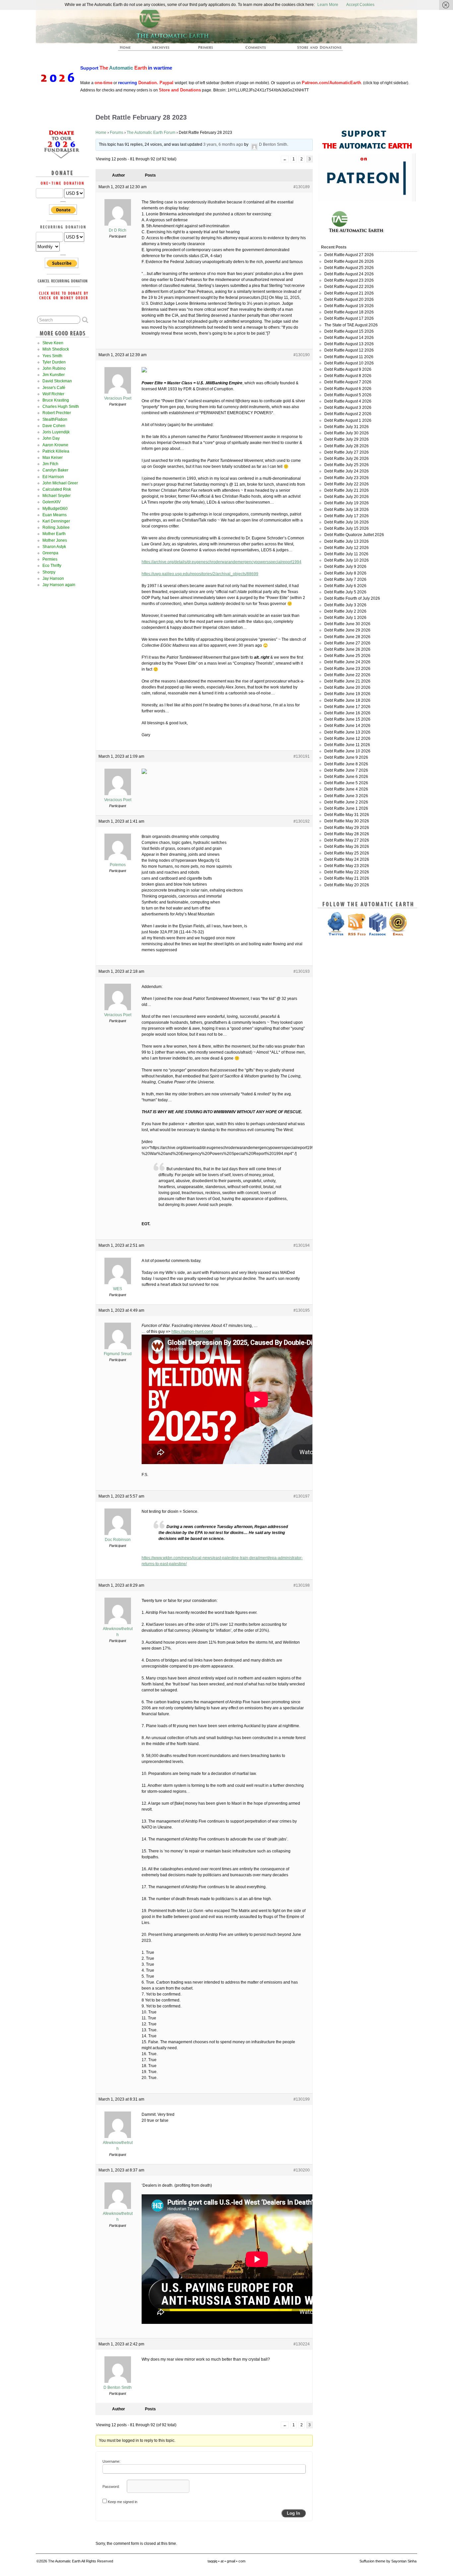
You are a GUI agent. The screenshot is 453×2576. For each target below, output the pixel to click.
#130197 (302, 1496)
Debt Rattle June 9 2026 (346, 757)
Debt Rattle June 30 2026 (347, 624)
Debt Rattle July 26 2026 (347, 459)
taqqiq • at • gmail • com (227, 2561)
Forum (256, 49)
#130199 (302, 2099)
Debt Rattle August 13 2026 (349, 344)
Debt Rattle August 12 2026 (349, 350)
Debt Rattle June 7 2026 (346, 770)
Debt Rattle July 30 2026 (347, 433)
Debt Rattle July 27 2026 (347, 452)
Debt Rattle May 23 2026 (347, 866)
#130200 (302, 2170)
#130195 (302, 1310)
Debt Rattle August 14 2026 (349, 338)
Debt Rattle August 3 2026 (348, 408)
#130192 (302, 821)
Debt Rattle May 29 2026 (347, 828)
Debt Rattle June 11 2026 (347, 745)
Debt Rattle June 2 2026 (346, 802)
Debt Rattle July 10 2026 (347, 560)
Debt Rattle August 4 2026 (348, 401)
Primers (208, 49)
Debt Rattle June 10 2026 (347, 751)
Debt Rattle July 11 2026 (346, 554)
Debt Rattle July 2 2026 (345, 611)
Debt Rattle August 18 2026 (349, 312)
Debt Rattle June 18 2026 (347, 700)
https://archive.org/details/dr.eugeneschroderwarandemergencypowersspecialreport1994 (222, 562)
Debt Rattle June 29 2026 (347, 630)
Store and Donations (311, 49)
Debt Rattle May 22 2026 (347, 872)
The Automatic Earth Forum (151, 133)
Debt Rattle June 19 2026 (347, 694)
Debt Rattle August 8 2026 (348, 376)
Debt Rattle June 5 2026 (346, 783)
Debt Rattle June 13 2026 (347, 732)
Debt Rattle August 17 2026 (349, 318)
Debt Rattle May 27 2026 (347, 840)
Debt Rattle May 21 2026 (347, 878)
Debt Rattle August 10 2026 (349, 363)
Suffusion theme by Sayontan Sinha (388, 2561)
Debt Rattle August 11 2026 (349, 357)
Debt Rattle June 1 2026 (346, 808)
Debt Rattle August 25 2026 (349, 268)
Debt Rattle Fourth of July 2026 (352, 598)
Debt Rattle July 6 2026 (345, 586)
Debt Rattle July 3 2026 (345, 605)
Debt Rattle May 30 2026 (347, 821)
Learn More (328, 5)
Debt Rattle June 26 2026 (347, 649)
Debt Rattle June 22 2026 (347, 675)
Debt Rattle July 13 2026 (347, 541)
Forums (117, 133)
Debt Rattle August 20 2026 (349, 300)
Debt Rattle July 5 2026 (345, 592)
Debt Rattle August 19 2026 (349, 306)
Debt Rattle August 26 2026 (349, 261)
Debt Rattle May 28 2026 (347, 834)
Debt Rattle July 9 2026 (345, 567)
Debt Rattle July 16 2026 (347, 522)
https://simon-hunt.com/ (192, 1332)
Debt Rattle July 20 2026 (347, 497)
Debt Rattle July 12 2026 (347, 548)
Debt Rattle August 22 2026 (349, 287)
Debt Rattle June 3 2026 (346, 796)
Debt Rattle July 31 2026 (347, 427)
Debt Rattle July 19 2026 (347, 503)
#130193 (302, 971)
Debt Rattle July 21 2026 (347, 490)
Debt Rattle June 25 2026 (347, 656)
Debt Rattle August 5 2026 (348, 395)
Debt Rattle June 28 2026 (347, 637)
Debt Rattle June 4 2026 (346, 789)
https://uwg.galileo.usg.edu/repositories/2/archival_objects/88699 (200, 574)
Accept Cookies (360, 5)
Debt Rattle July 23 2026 (347, 478)
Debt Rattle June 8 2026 (346, 764)
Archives (163, 49)
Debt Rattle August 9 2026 (348, 369)
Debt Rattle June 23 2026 (347, 669)
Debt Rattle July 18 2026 (347, 510)
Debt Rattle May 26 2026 (347, 847)
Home (101, 133)
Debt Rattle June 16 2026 (347, 713)
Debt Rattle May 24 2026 (347, 859)
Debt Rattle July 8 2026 (345, 573)
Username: (111, 2461)
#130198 (302, 1585)
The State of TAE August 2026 (351, 325)
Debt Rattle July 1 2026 (345, 618)
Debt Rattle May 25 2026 (347, 853)
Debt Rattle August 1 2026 (348, 420)
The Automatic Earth (129, 49)
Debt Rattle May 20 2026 (347, 885)
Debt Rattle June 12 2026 (347, 739)
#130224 (302, 2344)
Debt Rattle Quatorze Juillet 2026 (354, 535)
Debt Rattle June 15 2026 (347, 719)
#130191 (302, 756)
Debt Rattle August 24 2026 (349, 274)
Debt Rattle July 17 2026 (347, 516)
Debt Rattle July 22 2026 (347, 484)
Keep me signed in (123, 2502)
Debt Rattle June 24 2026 (347, 662)
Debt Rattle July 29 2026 (347, 439)
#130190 (302, 355)
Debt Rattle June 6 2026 (346, 777)
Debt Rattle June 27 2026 (347, 643)
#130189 (302, 187)
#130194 (302, 1245)
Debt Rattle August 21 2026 (349, 293)
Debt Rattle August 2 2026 (348, 414)
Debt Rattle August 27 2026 (349, 255)
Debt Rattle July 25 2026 (347, 465)
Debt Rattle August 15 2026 (349, 331)
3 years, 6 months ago (223, 144)
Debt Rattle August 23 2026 (349, 280)
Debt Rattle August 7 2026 (348, 382)
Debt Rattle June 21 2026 (347, 681)
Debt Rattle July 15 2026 (347, 528)
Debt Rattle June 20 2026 (347, 687)
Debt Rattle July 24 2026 (347, 471)
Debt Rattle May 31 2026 (347, 815)
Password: (111, 2487)
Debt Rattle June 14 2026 (347, 726)
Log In (293, 2513)
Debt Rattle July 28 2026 (347, 446)
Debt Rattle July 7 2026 (345, 579)
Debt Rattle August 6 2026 (348, 389)
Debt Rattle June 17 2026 (347, 707)
